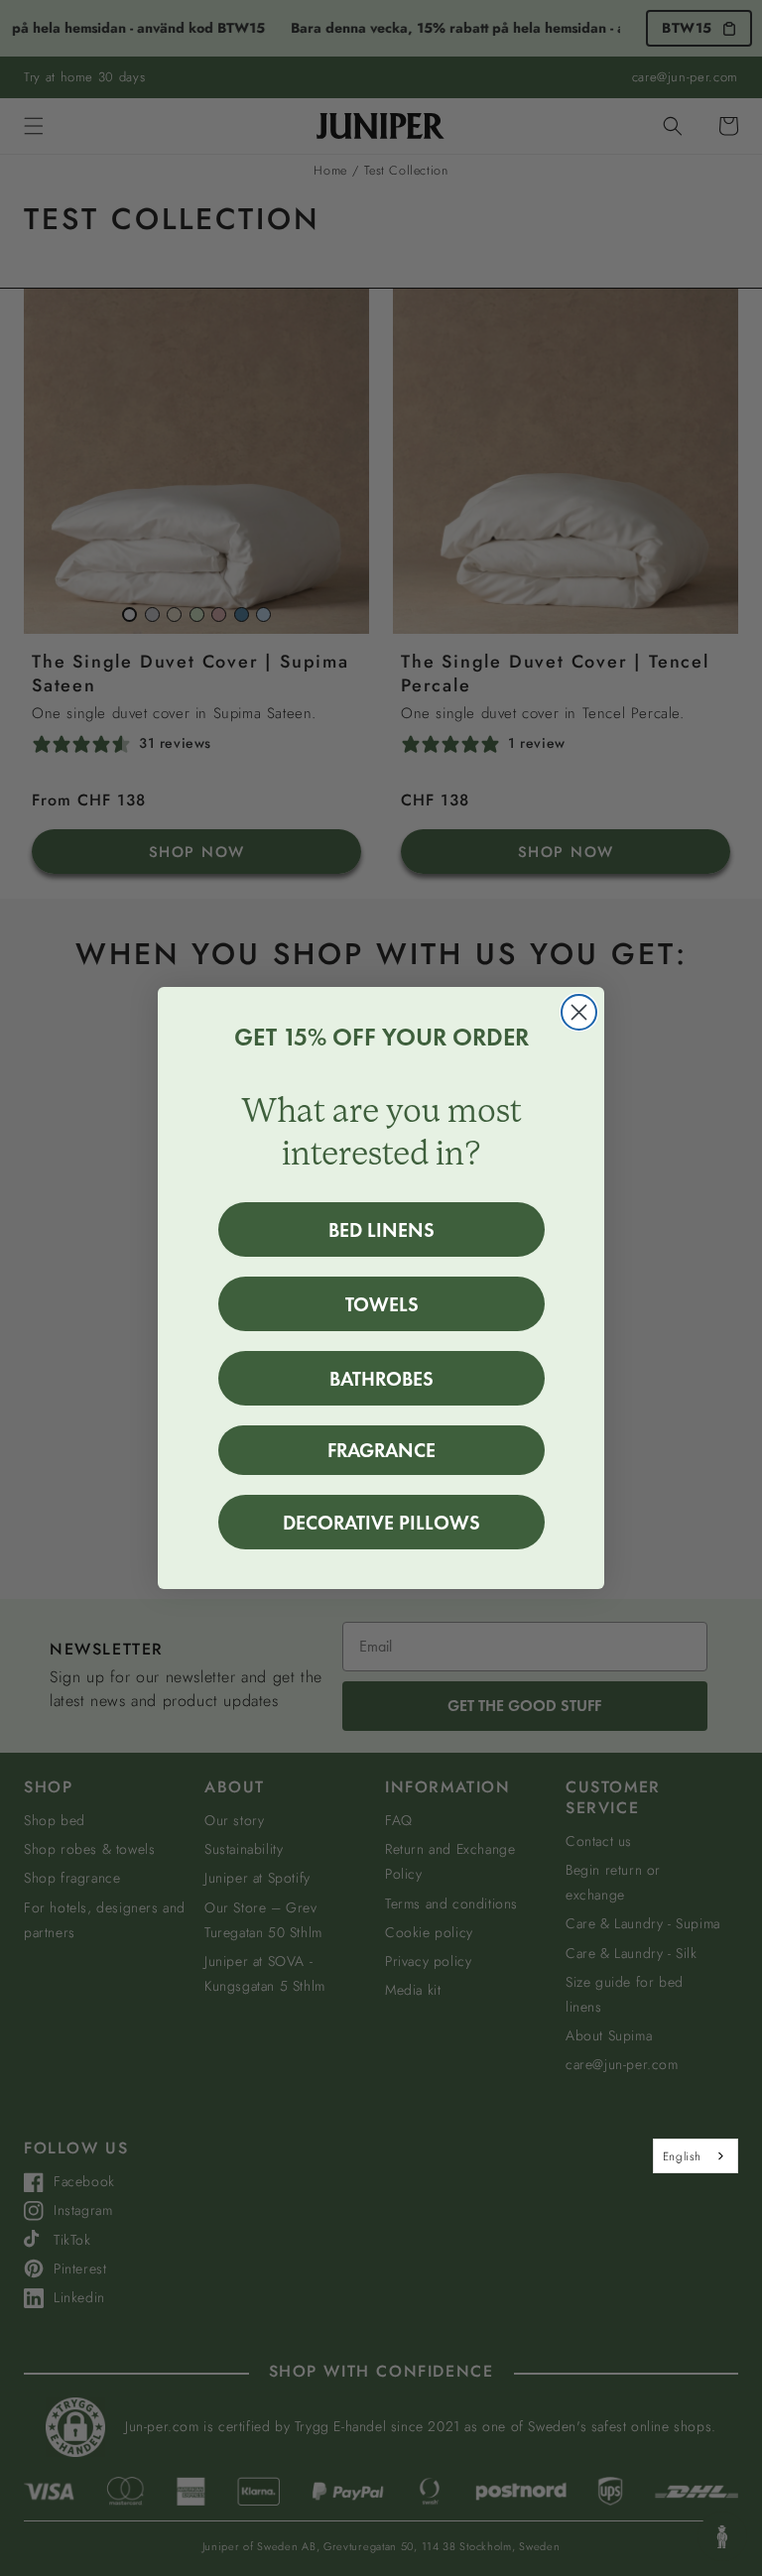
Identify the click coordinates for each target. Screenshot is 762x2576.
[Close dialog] (579, 1012)
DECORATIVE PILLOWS (381, 1523)
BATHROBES (381, 1379)
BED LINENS (381, 1230)
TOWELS (382, 1304)
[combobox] (696, 2155)
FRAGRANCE (381, 1450)
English (682, 2156)
